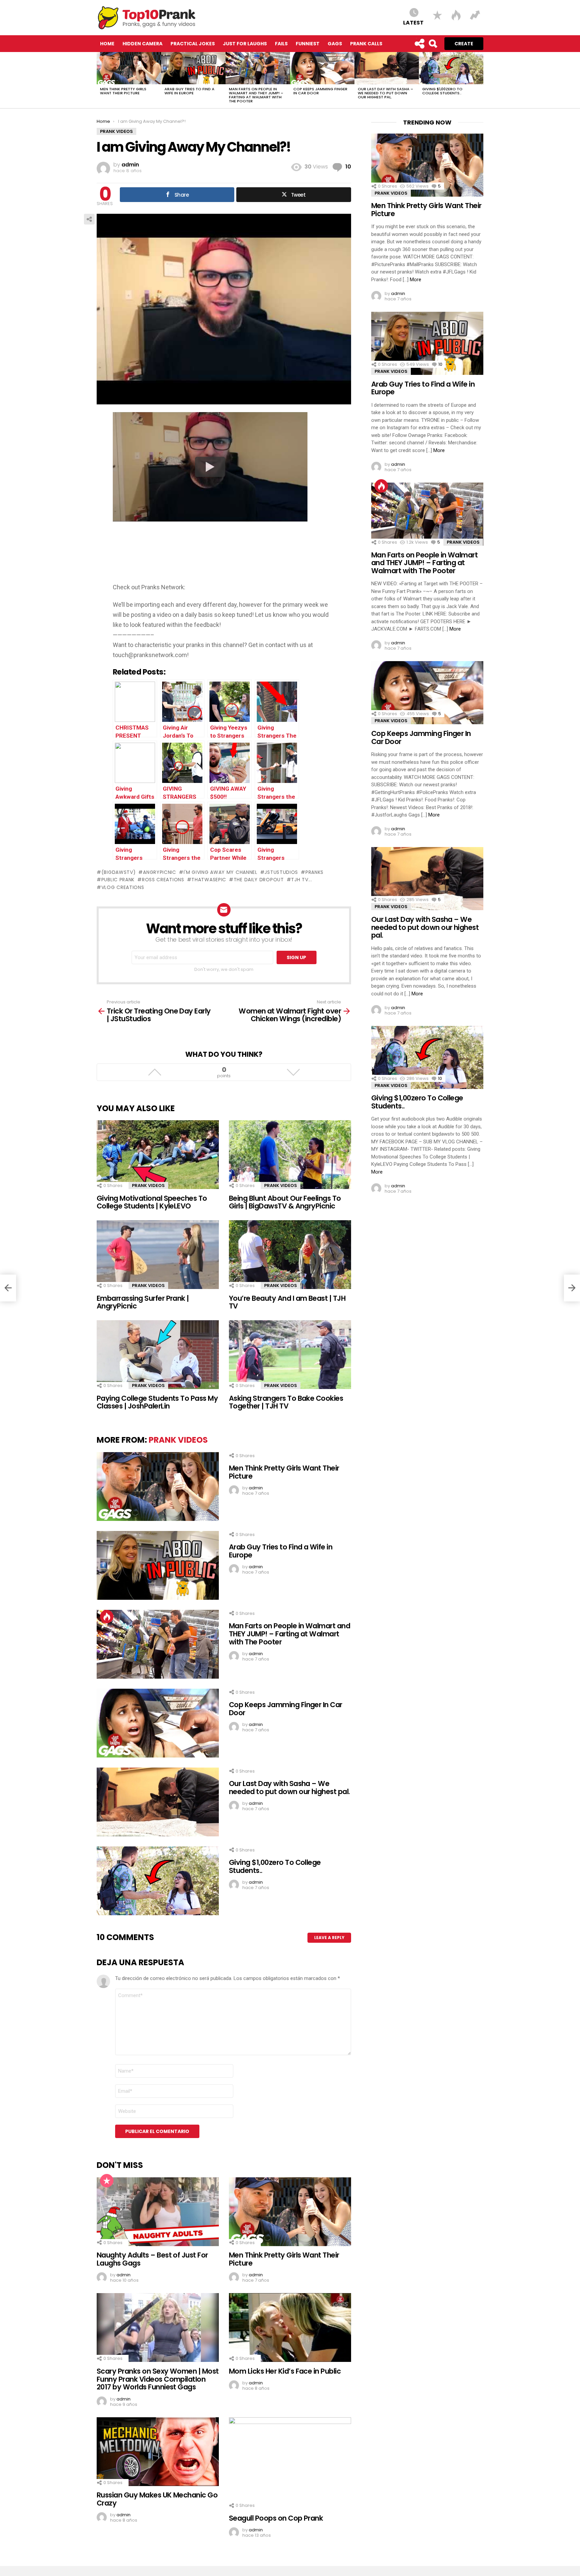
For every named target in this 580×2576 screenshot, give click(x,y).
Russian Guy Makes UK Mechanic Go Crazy (157, 2499)
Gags (335, 44)
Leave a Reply (329, 1938)
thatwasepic (209, 880)
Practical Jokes (193, 44)
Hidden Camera (142, 44)
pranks (315, 872)
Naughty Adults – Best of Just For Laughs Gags (152, 2259)
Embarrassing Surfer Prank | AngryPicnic (143, 1302)
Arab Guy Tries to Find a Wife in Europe (189, 91)
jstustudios (281, 872)
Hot (107, 1617)
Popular (107, 2181)
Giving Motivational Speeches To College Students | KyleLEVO (152, 1202)
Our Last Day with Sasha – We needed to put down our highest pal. (385, 93)
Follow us (419, 44)
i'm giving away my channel (221, 872)
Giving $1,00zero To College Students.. (442, 91)
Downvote (293, 1072)
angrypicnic (159, 872)
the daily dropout (259, 880)
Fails (281, 44)
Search (433, 44)
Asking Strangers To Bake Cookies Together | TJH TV (286, 1402)
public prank (118, 880)
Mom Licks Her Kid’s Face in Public (285, 2371)
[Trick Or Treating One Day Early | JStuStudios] (8, 1288)
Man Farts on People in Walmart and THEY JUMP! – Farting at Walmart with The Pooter (256, 95)
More (416, 280)
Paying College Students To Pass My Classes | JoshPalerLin (157, 1402)
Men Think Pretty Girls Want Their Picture (123, 91)
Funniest (308, 44)
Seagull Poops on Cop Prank (276, 2518)
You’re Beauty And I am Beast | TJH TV (287, 1302)
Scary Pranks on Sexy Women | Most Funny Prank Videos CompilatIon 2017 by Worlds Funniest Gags (158, 2379)
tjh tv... (301, 880)
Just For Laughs (245, 44)
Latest (413, 22)
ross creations (163, 880)
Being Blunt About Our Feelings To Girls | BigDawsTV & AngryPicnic (285, 1202)
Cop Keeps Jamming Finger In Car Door (320, 91)
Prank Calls (366, 44)
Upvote (155, 1072)
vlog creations (123, 887)
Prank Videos (148, 1185)
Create (464, 44)
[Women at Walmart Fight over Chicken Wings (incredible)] (572, 1288)
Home (107, 44)
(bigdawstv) (118, 872)
